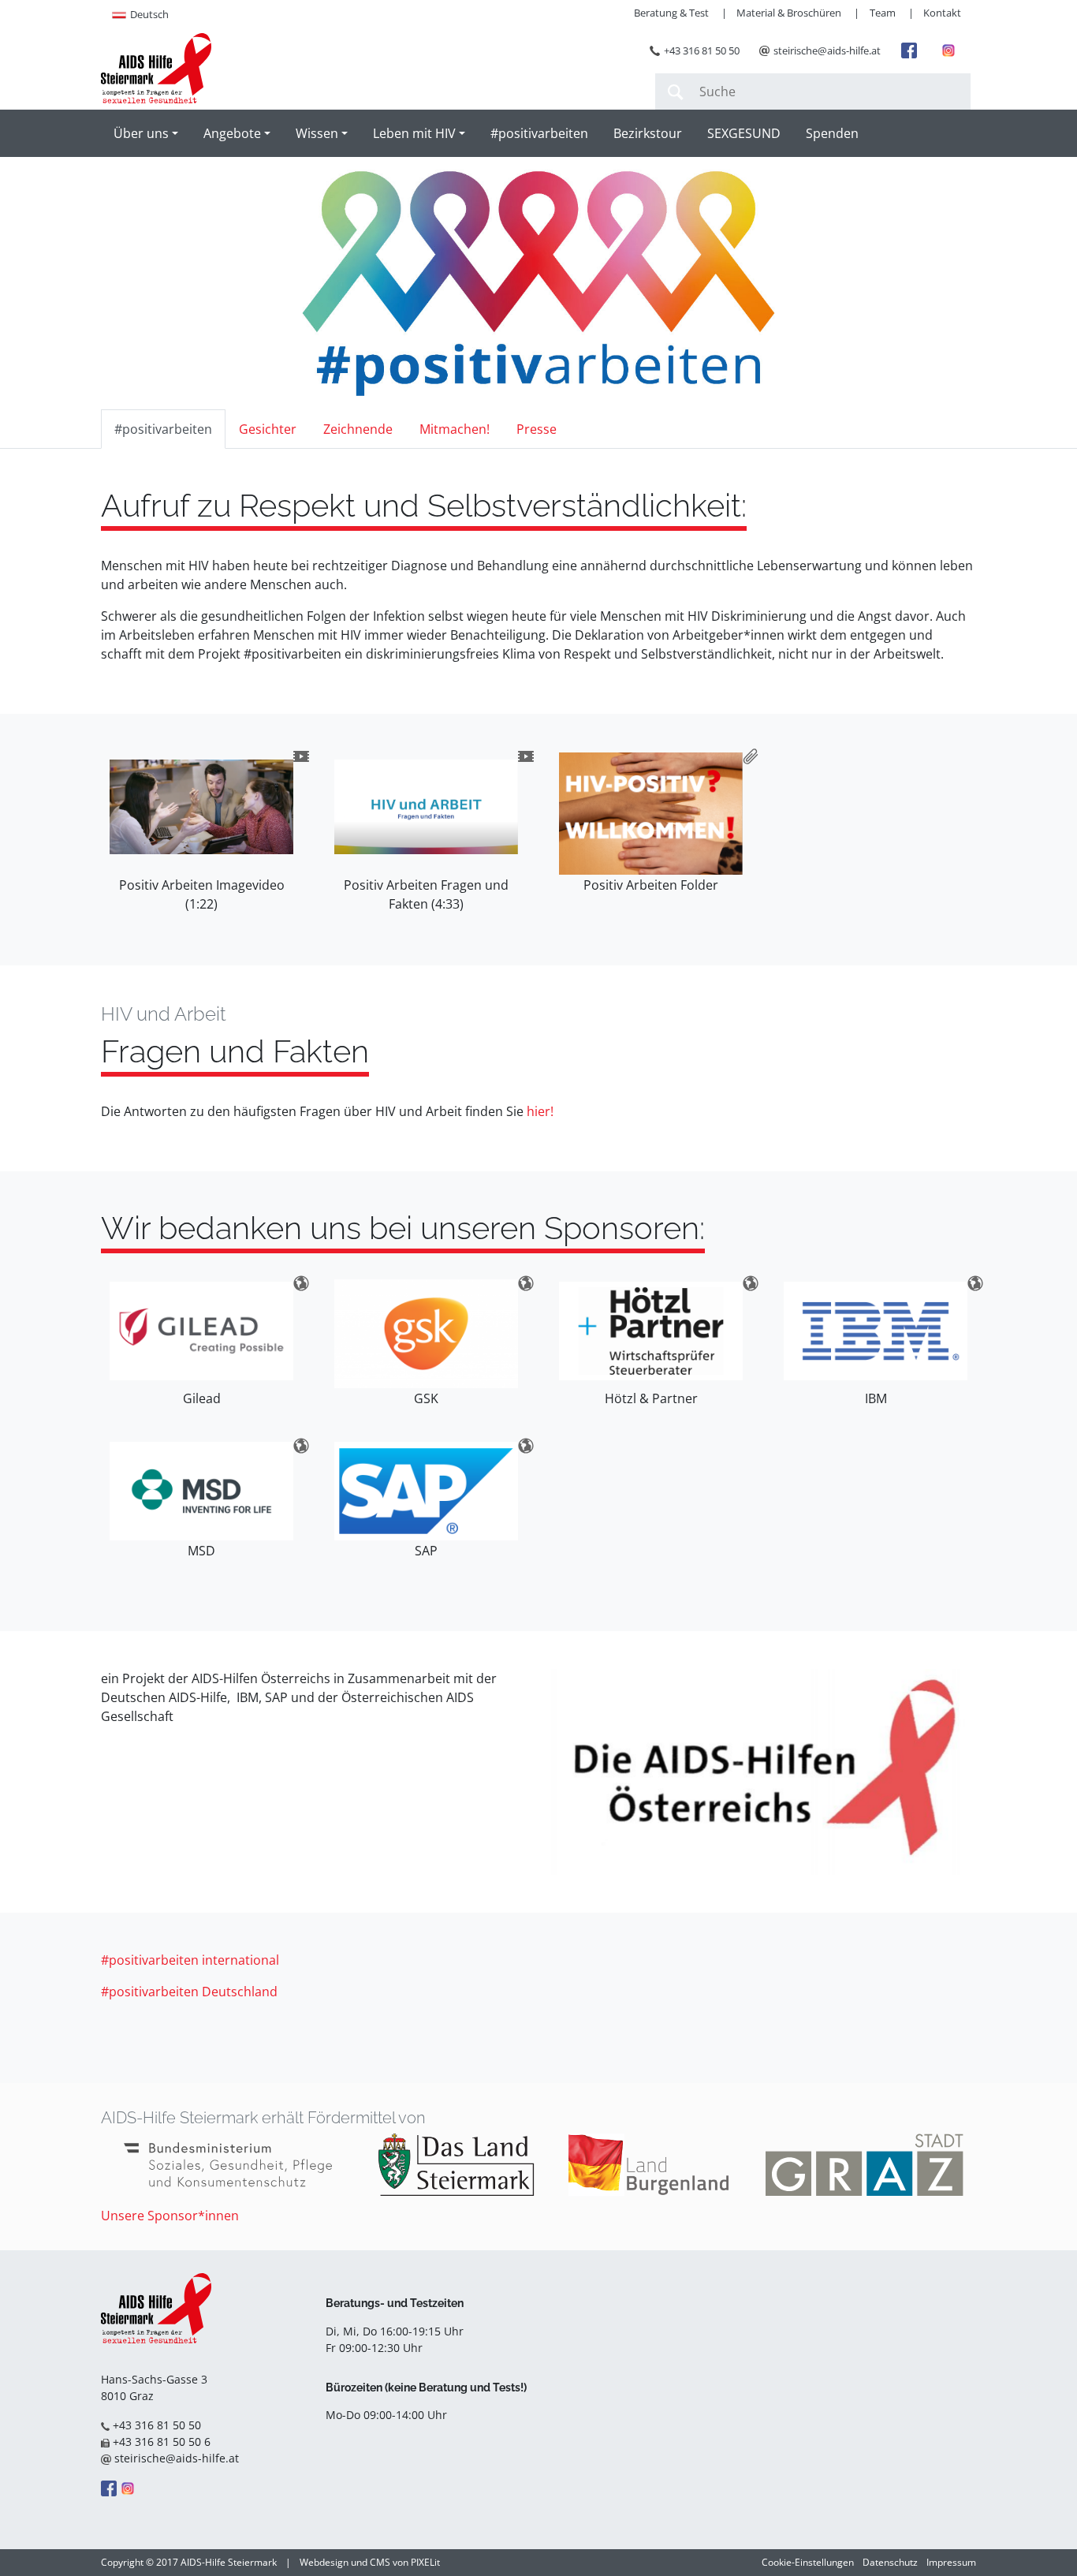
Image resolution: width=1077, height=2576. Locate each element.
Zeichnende (358, 429)
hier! (540, 1111)
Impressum (951, 2562)
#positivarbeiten (539, 133)
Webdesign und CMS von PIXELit (370, 2562)
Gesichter (268, 429)
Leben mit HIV (414, 133)
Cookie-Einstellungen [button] (808, 2562)
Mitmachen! (455, 429)
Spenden (832, 133)
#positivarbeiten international (190, 1960)
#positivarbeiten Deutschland (189, 1992)
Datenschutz (890, 2562)
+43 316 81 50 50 (702, 50)
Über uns (141, 133)
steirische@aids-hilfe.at (827, 50)
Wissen (317, 133)
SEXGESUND (744, 133)
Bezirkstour (648, 133)
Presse (537, 429)
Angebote (232, 133)
